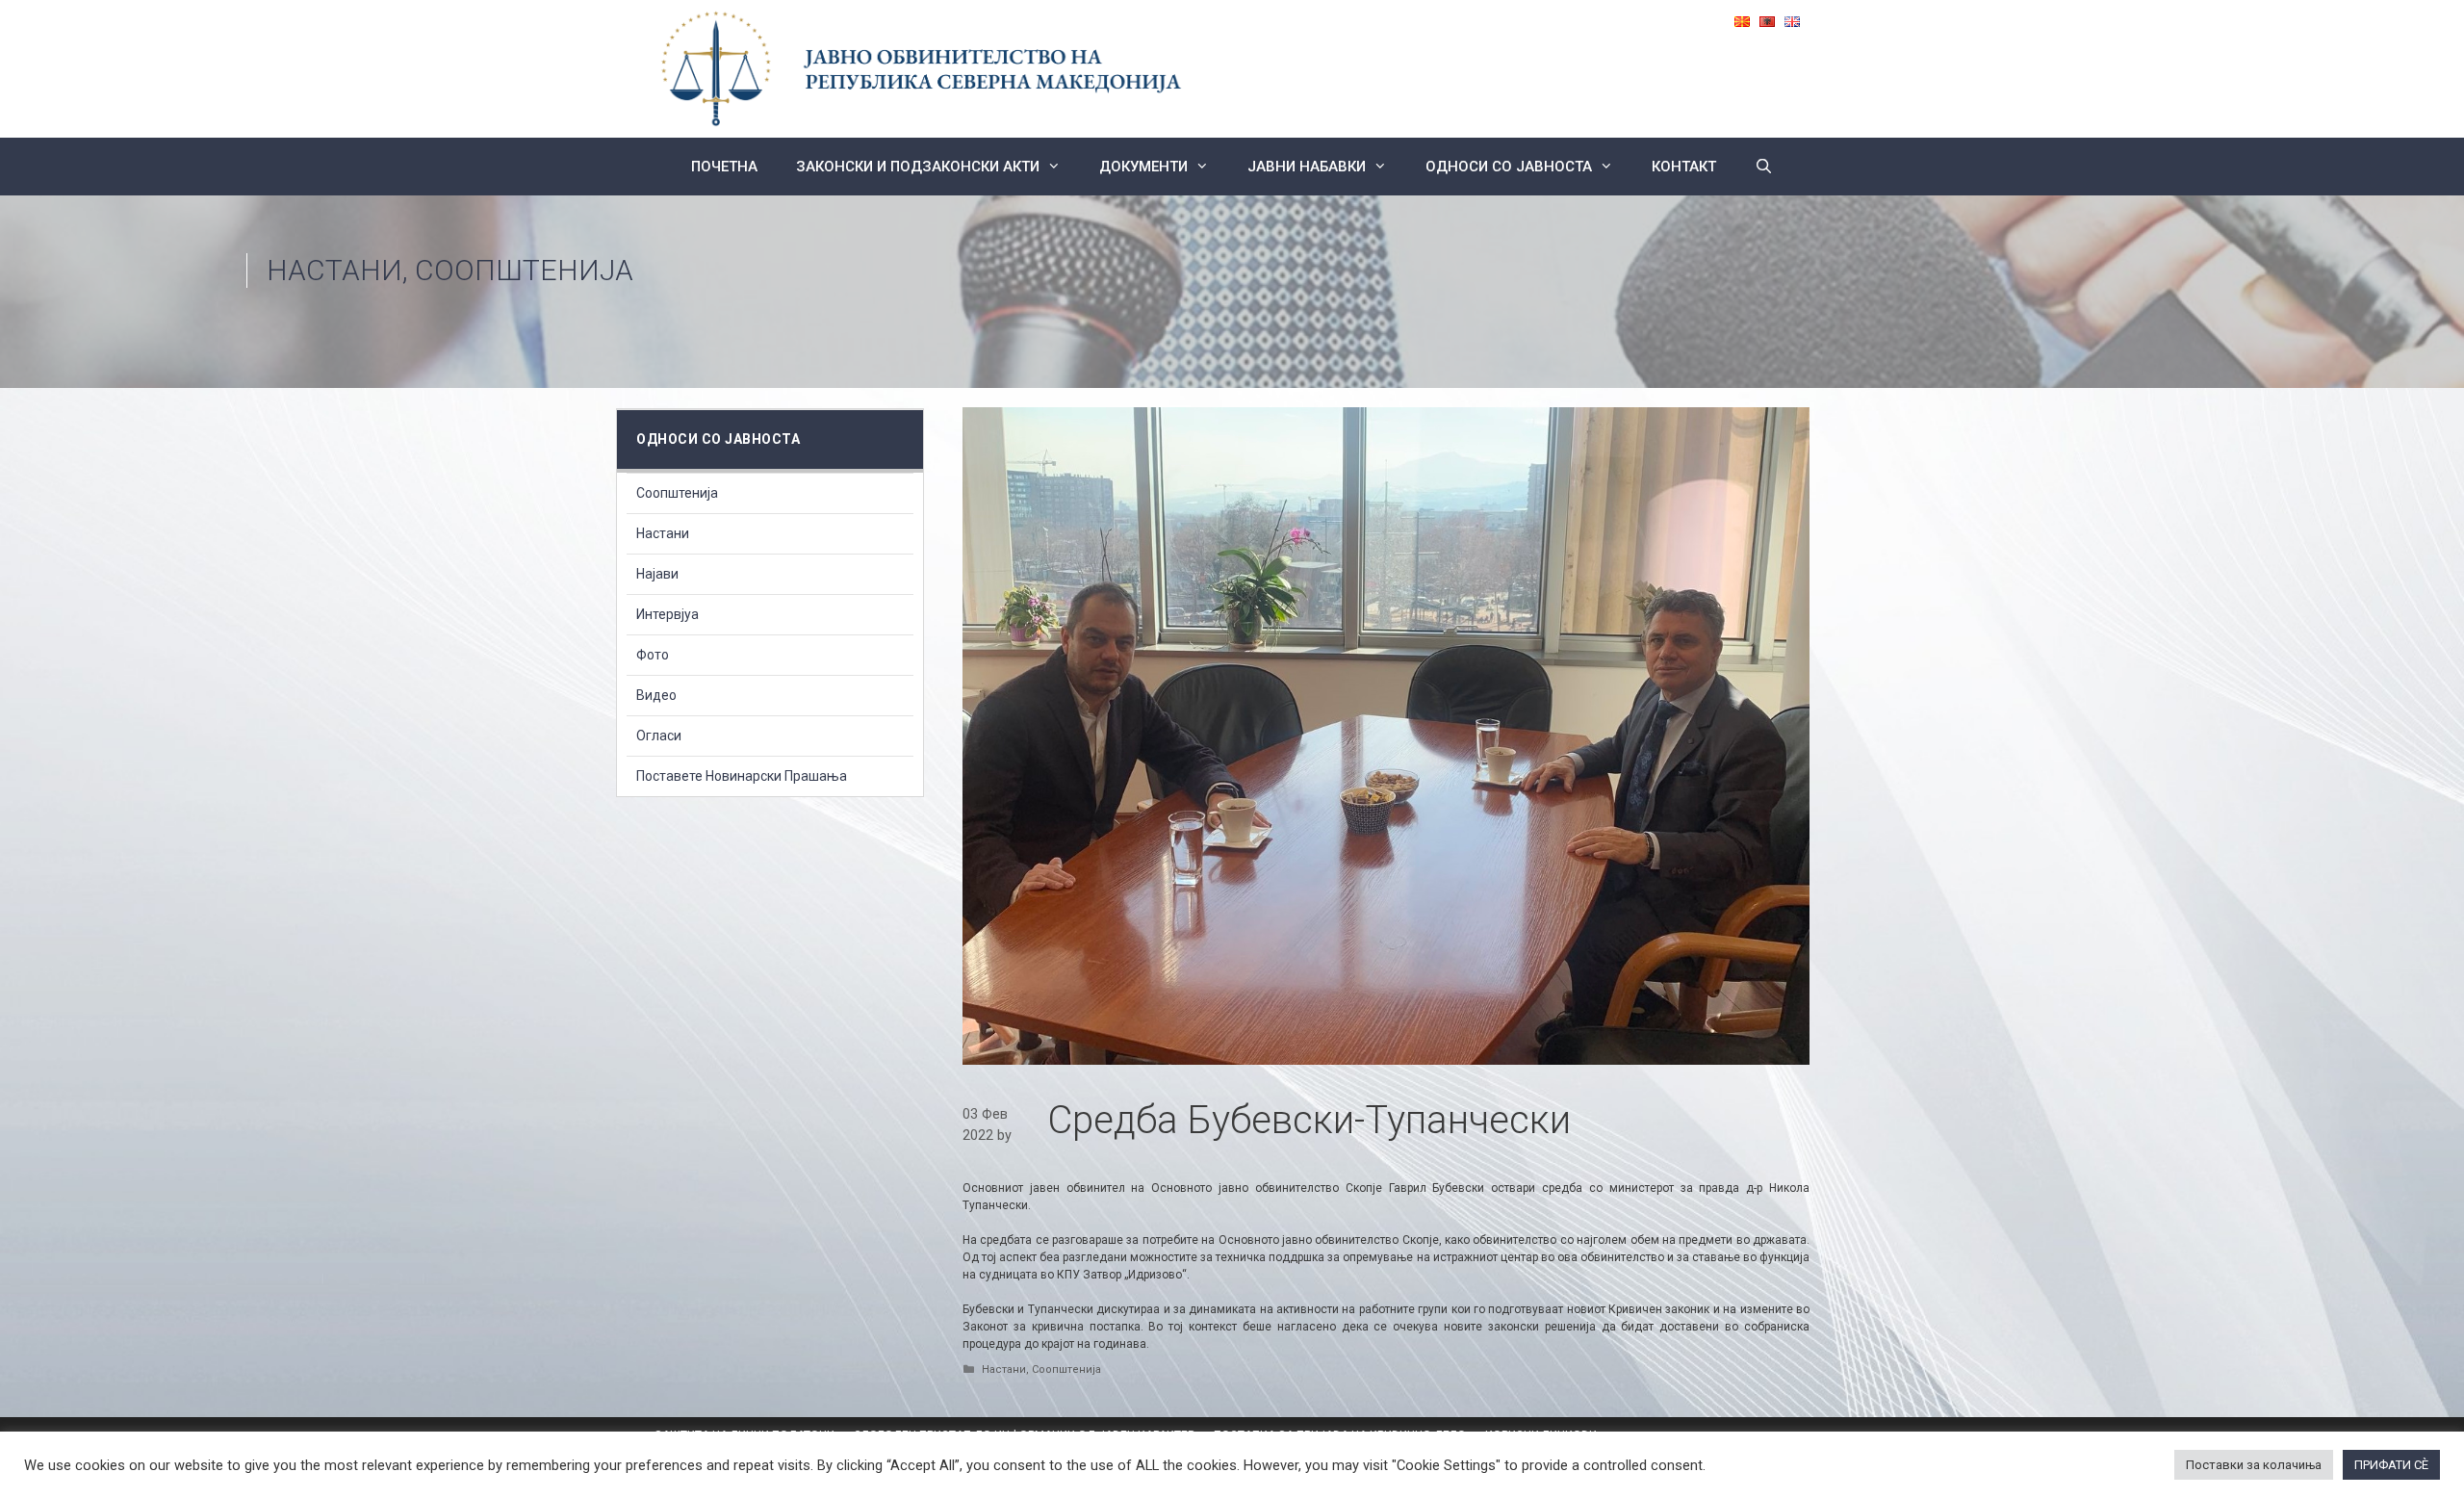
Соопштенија (524, 270)
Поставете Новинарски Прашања (742, 776)
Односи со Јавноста (1509, 167)
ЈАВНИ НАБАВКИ (1307, 167)
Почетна (724, 167)
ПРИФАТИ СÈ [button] (2391, 1465)
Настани (334, 270)
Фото (653, 655)
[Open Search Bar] (1764, 167)
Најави (657, 574)
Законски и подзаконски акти (918, 167)
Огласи (659, 736)
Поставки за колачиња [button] (2254, 1465)
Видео (656, 695)
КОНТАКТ (1684, 167)
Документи (1143, 167)
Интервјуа (667, 614)
